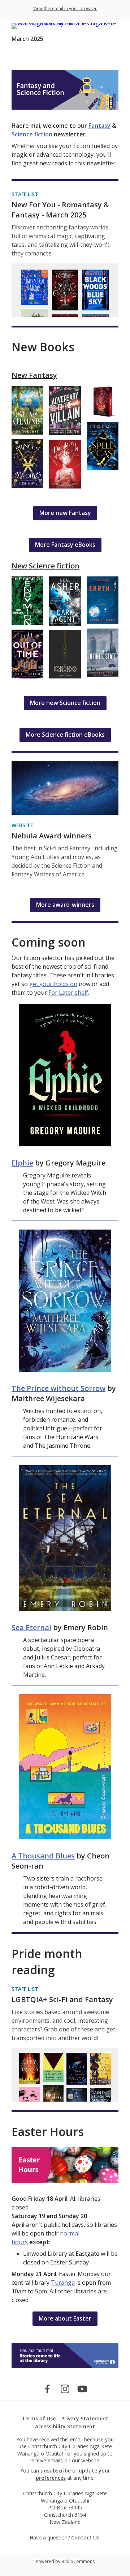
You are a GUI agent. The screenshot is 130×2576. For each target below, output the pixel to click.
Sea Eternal (31, 1627)
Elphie (22, 1163)
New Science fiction (45, 566)
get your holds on (53, 984)
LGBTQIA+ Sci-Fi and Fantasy (62, 1999)
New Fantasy (34, 375)
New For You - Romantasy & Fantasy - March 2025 (60, 210)
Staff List (25, 194)
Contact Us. (86, 2537)
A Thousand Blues (43, 1856)
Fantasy (99, 126)
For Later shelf (68, 993)
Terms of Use (39, 2418)
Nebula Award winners (52, 836)
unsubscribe (56, 2471)
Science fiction (32, 134)
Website (22, 825)
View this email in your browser (65, 9)
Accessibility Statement (65, 2426)
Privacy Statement (85, 2418)
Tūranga (63, 2283)
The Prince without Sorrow (58, 1388)
